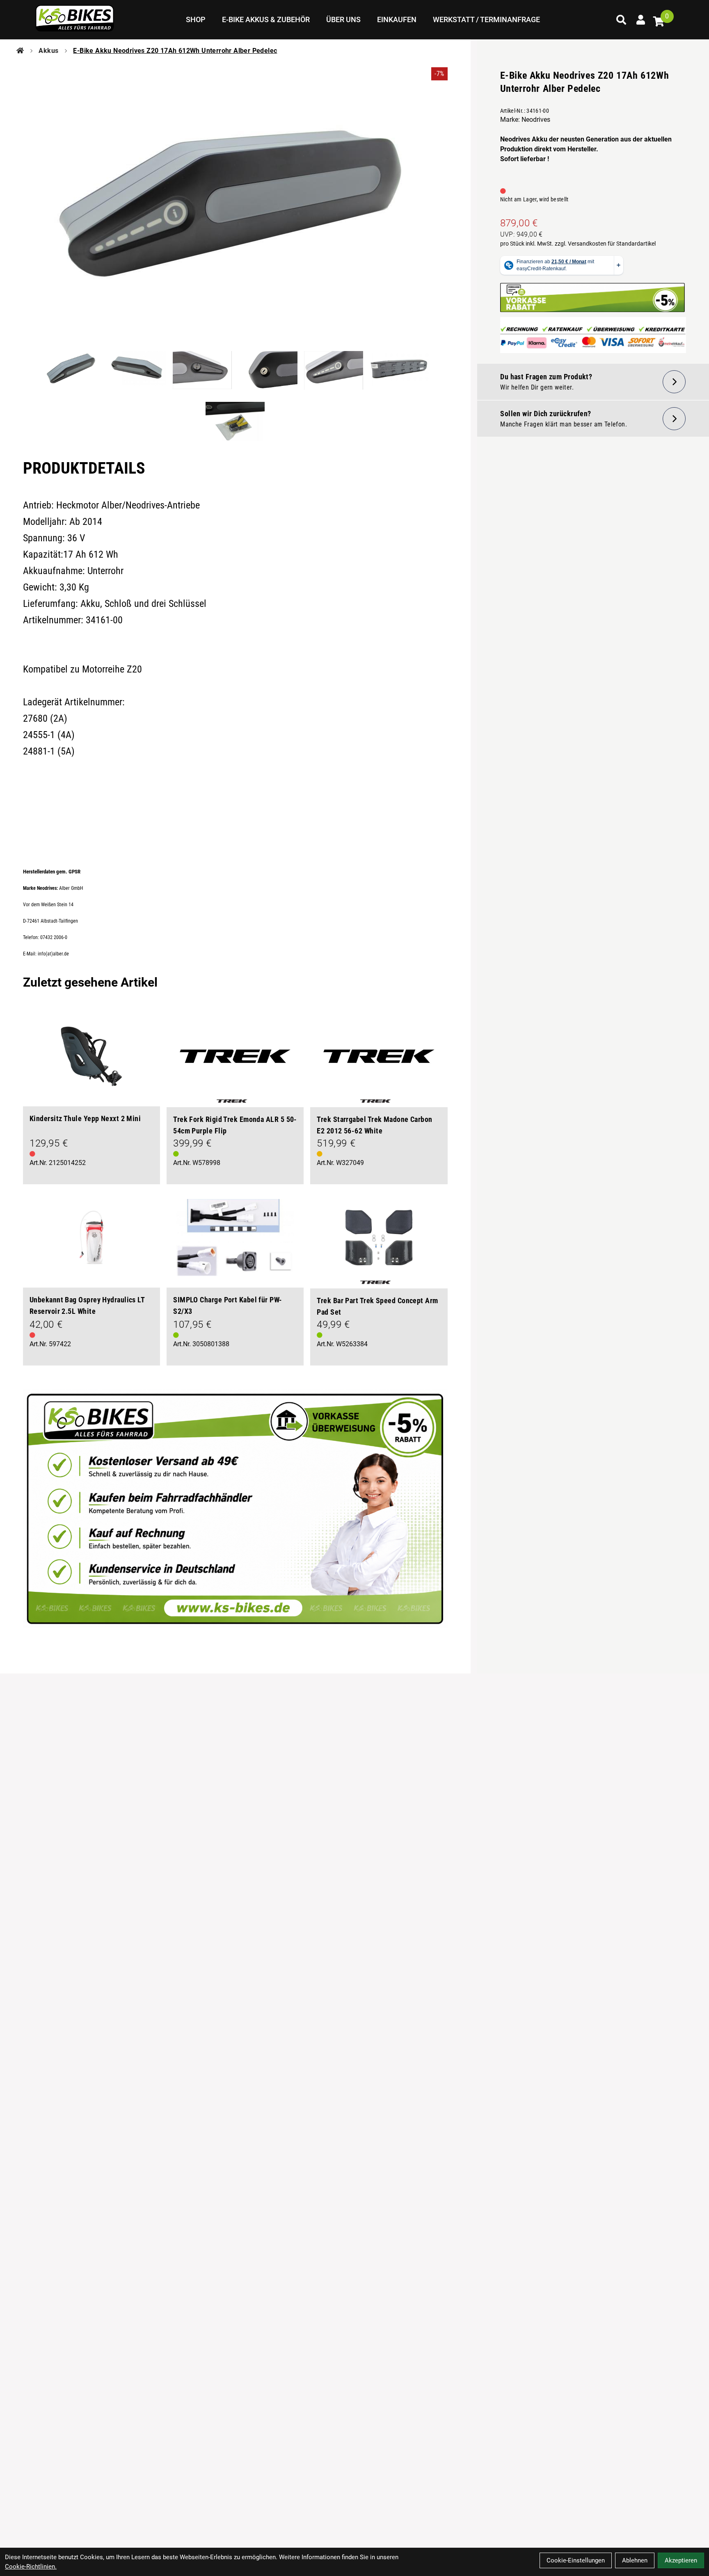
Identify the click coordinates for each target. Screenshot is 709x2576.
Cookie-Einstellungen (576, 2560)
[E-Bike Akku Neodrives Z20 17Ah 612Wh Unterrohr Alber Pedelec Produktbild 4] (268, 373)
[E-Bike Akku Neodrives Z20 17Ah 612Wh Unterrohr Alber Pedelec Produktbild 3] (202, 373)
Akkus (48, 51)
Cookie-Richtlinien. (31, 2567)
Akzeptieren (681, 2560)
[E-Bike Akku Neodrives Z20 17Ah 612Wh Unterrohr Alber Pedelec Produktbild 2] (137, 373)
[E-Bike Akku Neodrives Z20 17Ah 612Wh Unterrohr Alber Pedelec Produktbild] (235, 208)
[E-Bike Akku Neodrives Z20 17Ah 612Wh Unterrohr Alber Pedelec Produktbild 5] (334, 373)
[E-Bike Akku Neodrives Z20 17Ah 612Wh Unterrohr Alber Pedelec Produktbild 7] (235, 422)
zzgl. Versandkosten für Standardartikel (605, 244)
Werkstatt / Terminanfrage (486, 19)
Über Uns (343, 19)
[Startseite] (20, 51)
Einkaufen (397, 19)
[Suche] (621, 20)
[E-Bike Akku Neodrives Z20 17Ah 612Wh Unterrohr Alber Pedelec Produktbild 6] (399, 373)
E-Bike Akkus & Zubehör (266, 19)
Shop (196, 19)
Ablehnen (635, 2560)
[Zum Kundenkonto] (641, 20)
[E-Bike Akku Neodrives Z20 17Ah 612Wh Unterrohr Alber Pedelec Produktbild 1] (71, 373)
